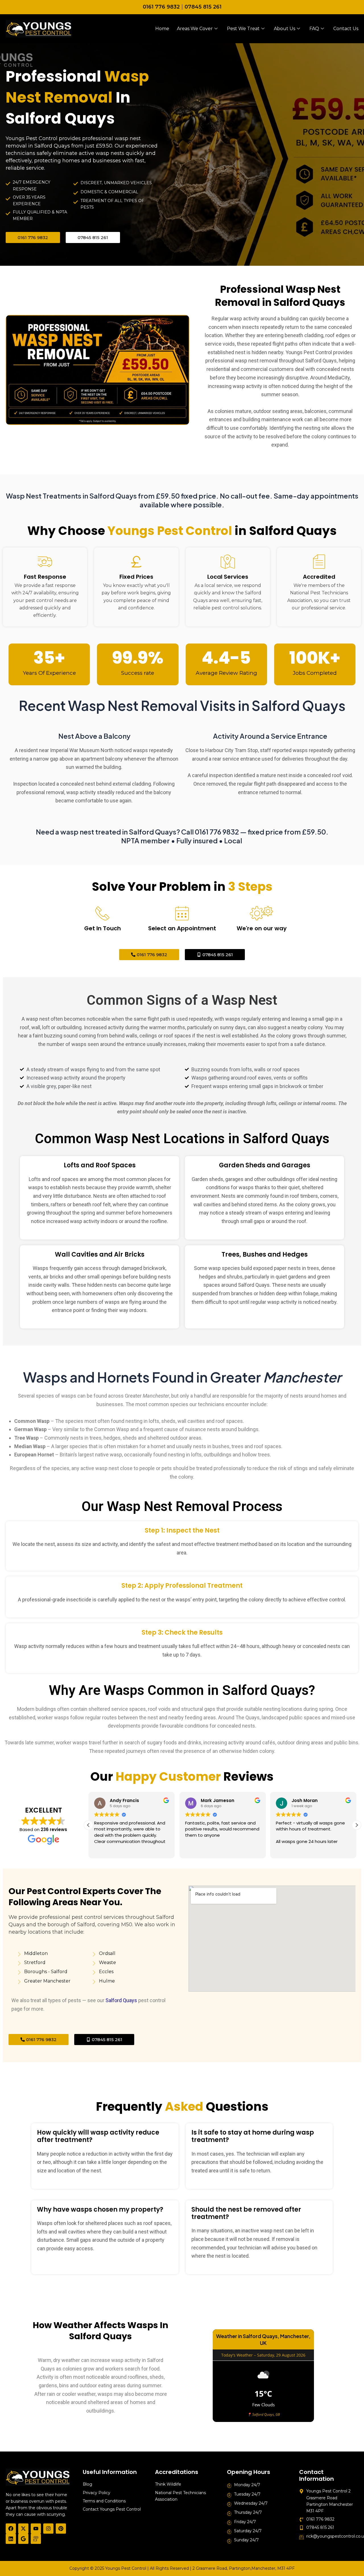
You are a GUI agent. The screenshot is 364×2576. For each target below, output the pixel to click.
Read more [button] (287, 1850)
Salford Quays (121, 2000)
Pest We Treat (243, 29)
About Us (285, 29)
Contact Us (346, 29)
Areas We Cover (195, 29)
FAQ (314, 29)
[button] (357, 1825)
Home (162, 29)
